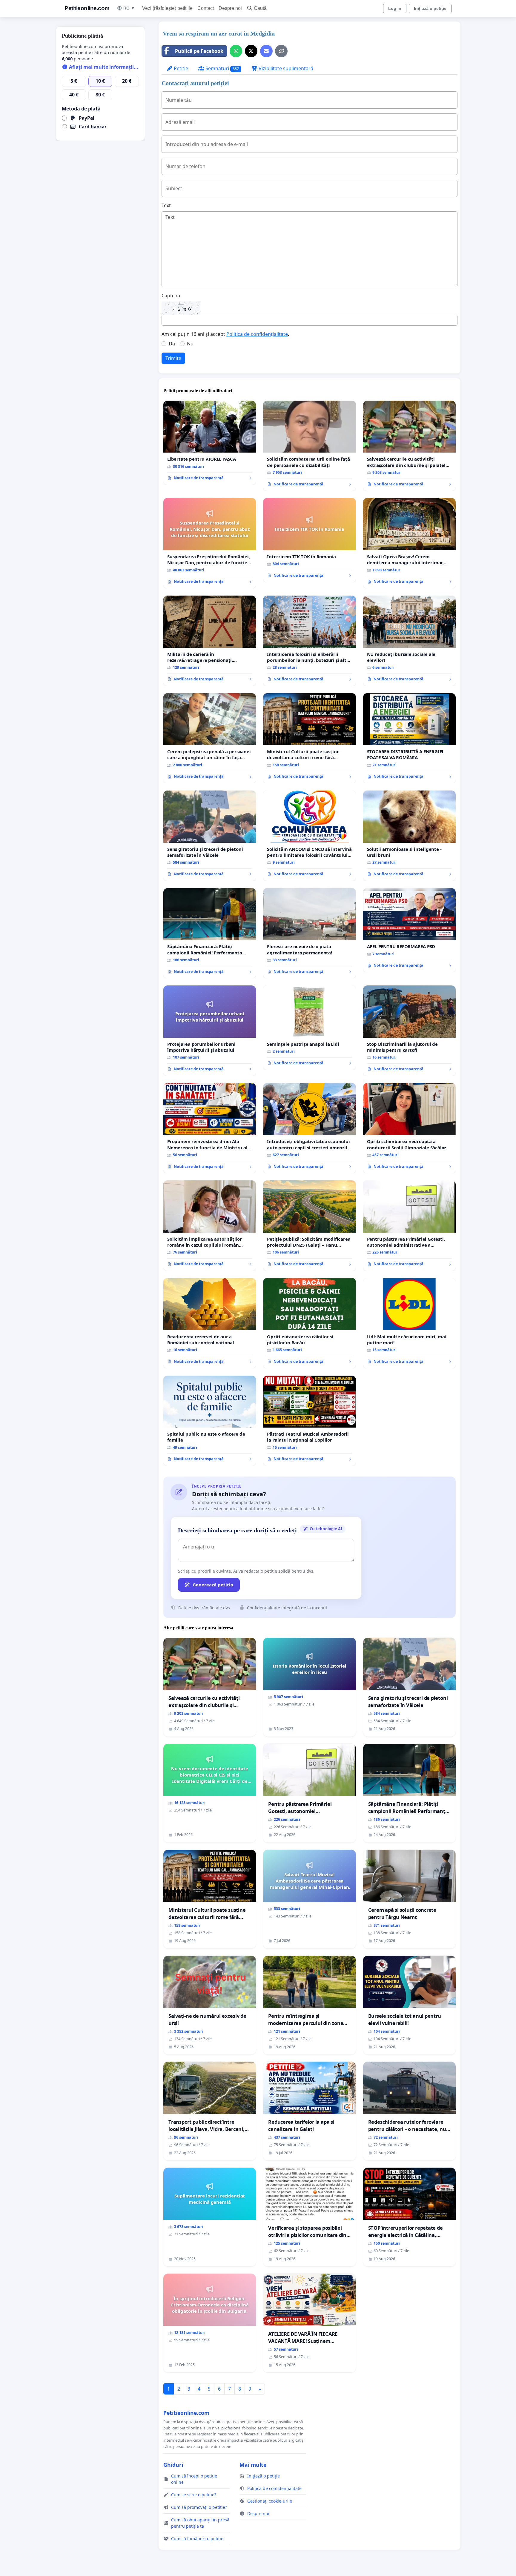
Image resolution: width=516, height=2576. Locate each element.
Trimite (173, 358)
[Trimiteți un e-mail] (266, 51)
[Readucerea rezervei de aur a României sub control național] (210, 1323)
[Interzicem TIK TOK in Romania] (309, 540)
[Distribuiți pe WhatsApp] (236, 51)
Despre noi (230, 8)
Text (166, 205)
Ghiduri (173, 2465)
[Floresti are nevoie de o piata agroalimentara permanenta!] (309, 933)
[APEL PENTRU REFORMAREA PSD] (409, 930)
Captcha (171, 296)
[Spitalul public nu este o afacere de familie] (210, 1421)
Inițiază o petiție (430, 8)
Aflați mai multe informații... (103, 67)
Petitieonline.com (87, 8)
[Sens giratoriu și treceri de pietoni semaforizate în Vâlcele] (210, 836)
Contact (206, 8)
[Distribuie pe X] (251, 51)
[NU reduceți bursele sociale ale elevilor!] (409, 641)
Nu (190, 344)
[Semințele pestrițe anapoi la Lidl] (309, 1028)
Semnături (222, 68)
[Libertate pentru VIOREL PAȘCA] (210, 443)
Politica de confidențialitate (257, 334)
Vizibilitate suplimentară (285, 68)
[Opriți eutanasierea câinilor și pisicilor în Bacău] (309, 1323)
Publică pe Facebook (199, 51)
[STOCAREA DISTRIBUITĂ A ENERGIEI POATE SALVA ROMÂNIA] (409, 738)
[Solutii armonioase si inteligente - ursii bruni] (409, 836)
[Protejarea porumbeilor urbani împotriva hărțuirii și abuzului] (210, 1031)
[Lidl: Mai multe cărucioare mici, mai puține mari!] (409, 1323)
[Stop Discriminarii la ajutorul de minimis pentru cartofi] (409, 1031)
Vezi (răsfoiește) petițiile (167, 8)
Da (172, 344)
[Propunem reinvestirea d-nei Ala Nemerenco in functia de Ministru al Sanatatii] (210, 1128)
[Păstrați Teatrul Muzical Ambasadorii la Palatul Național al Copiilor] (309, 1421)
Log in (395, 8)
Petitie (180, 68)
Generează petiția (213, 1585)
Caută (260, 8)
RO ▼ (129, 8)
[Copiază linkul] (281, 51)
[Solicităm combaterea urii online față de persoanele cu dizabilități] (309, 446)
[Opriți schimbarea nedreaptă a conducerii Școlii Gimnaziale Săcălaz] (409, 1128)
